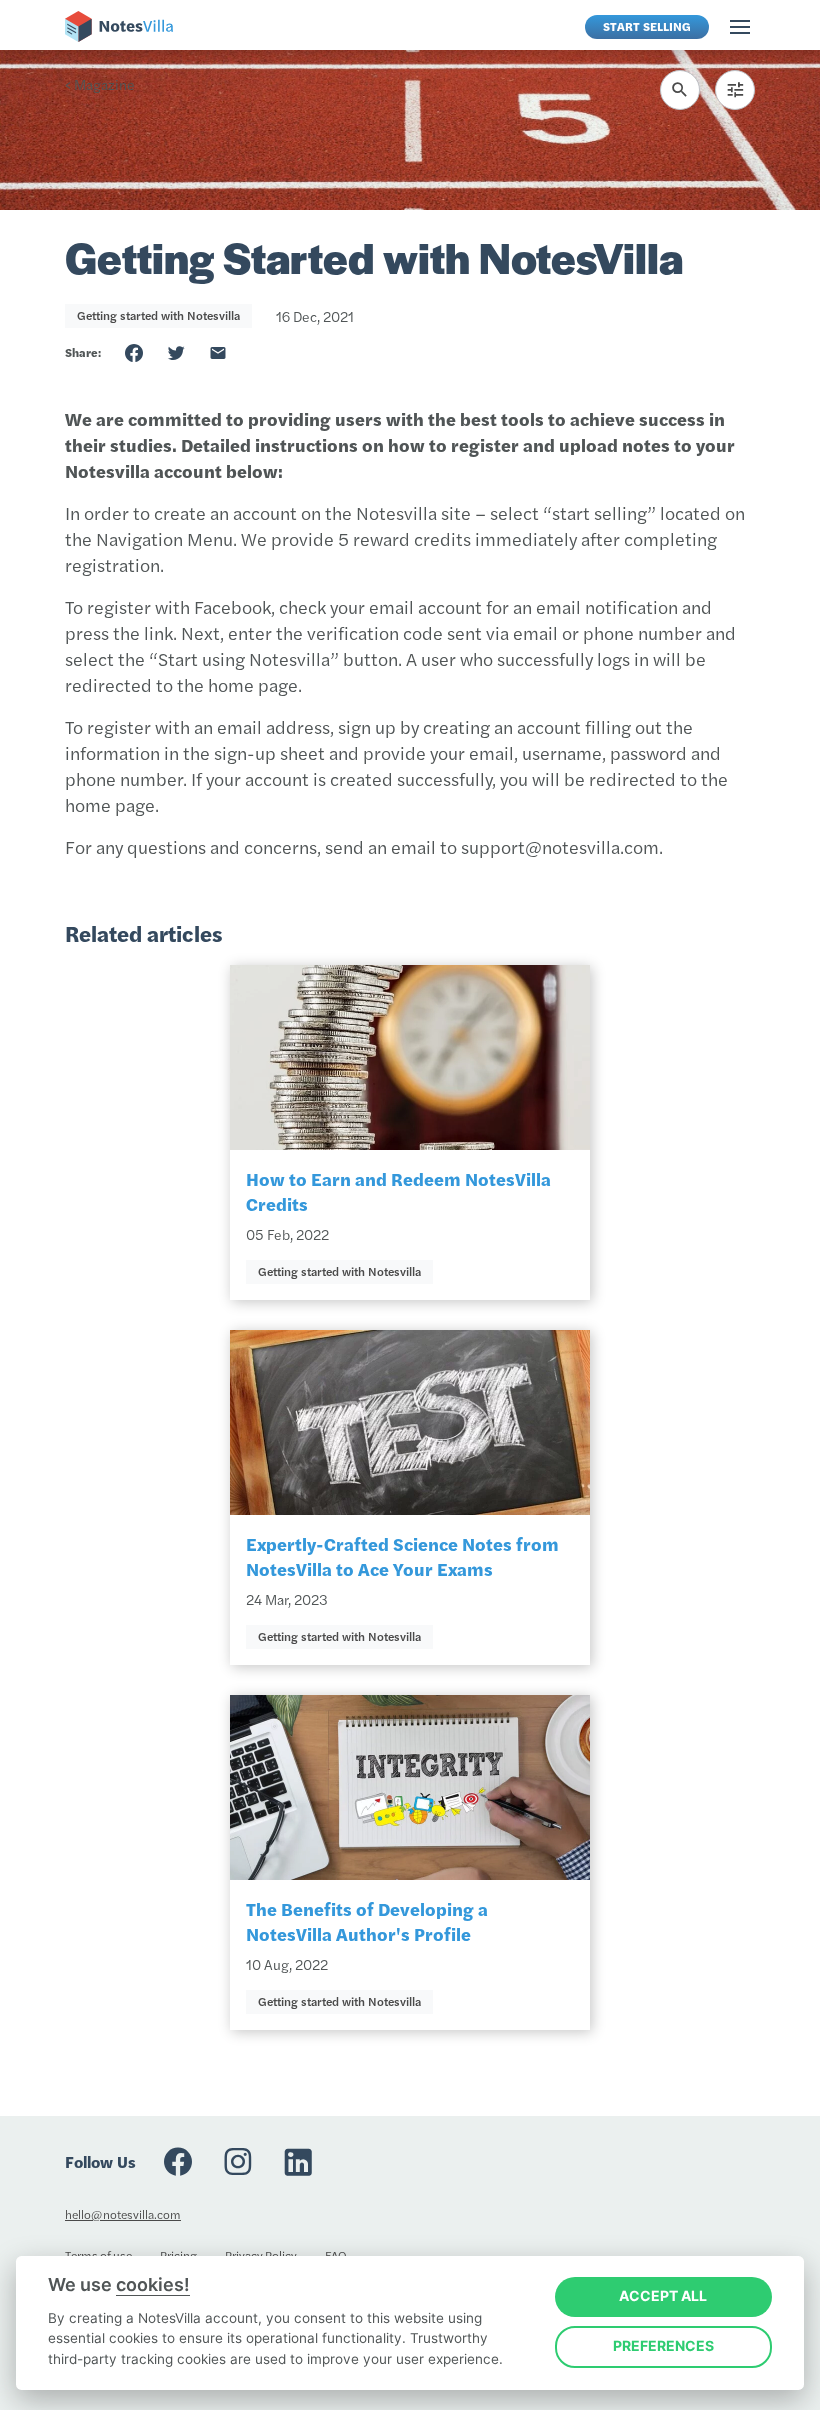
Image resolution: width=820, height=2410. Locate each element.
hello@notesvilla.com (123, 2214)
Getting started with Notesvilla (158, 315)
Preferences (663, 2345)
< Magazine (100, 84)
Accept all (663, 2295)
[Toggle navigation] (740, 27)
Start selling (647, 26)
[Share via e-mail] (218, 353)
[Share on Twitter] (176, 353)
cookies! (153, 2284)
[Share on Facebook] (134, 353)
